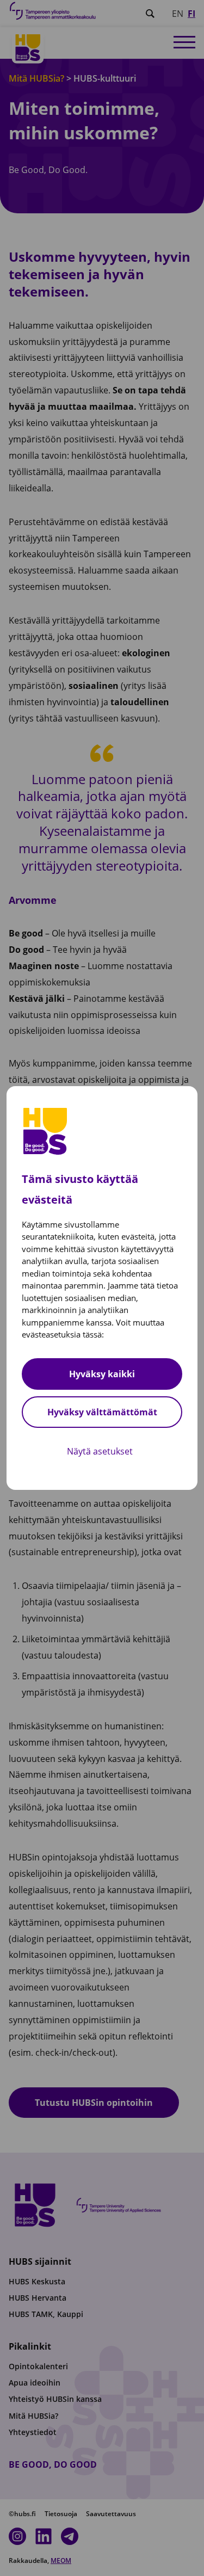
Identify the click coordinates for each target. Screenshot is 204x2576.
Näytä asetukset (100, 1451)
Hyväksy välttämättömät (102, 1412)
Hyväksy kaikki (102, 1374)
